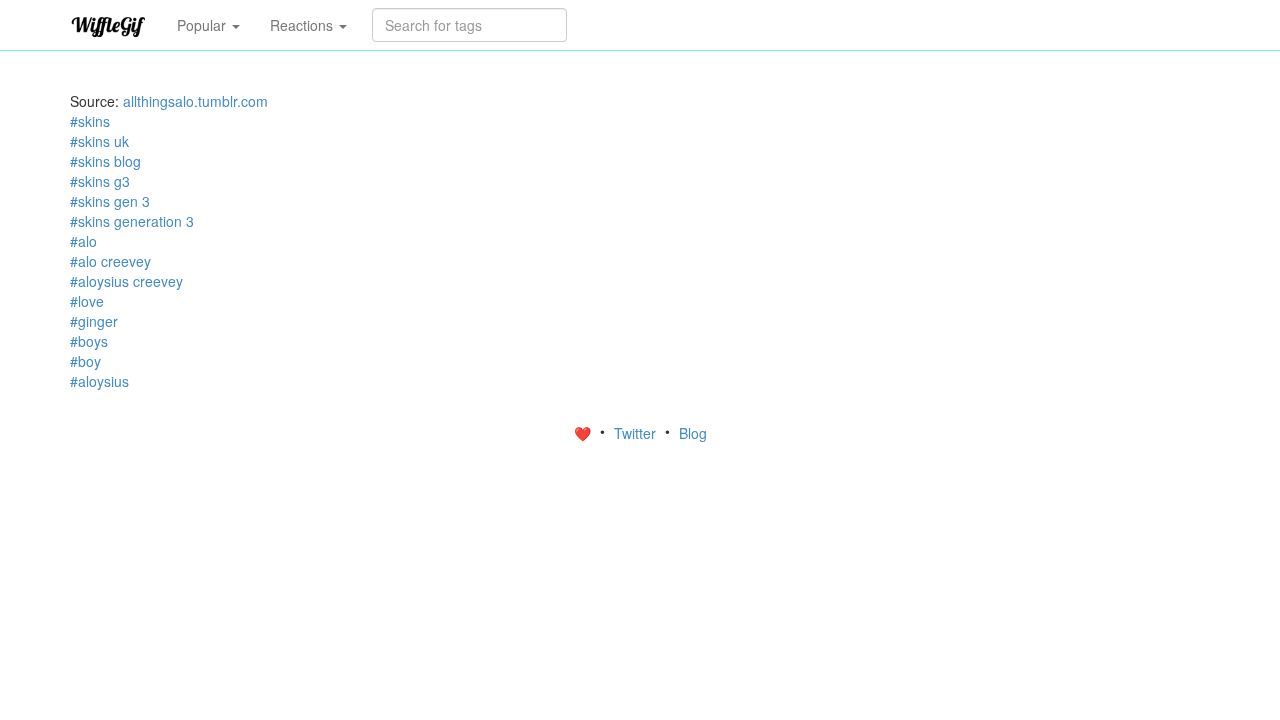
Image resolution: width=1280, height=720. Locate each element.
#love (87, 301)
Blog (693, 433)
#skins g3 (100, 181)
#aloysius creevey (126, 281)
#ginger (94, 321)
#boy (85, 361)
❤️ (584, 433)
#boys (89, 341)
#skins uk (99, 141)
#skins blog (105, 161)
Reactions (303, 25)
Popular (203, 25)
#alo (83, 241)
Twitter (637, 433)
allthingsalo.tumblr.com (195, 101)
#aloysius (99, 381)
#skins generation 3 (132, 221)
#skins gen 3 (110, 201)
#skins (90, 121)
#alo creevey (110, 261)
